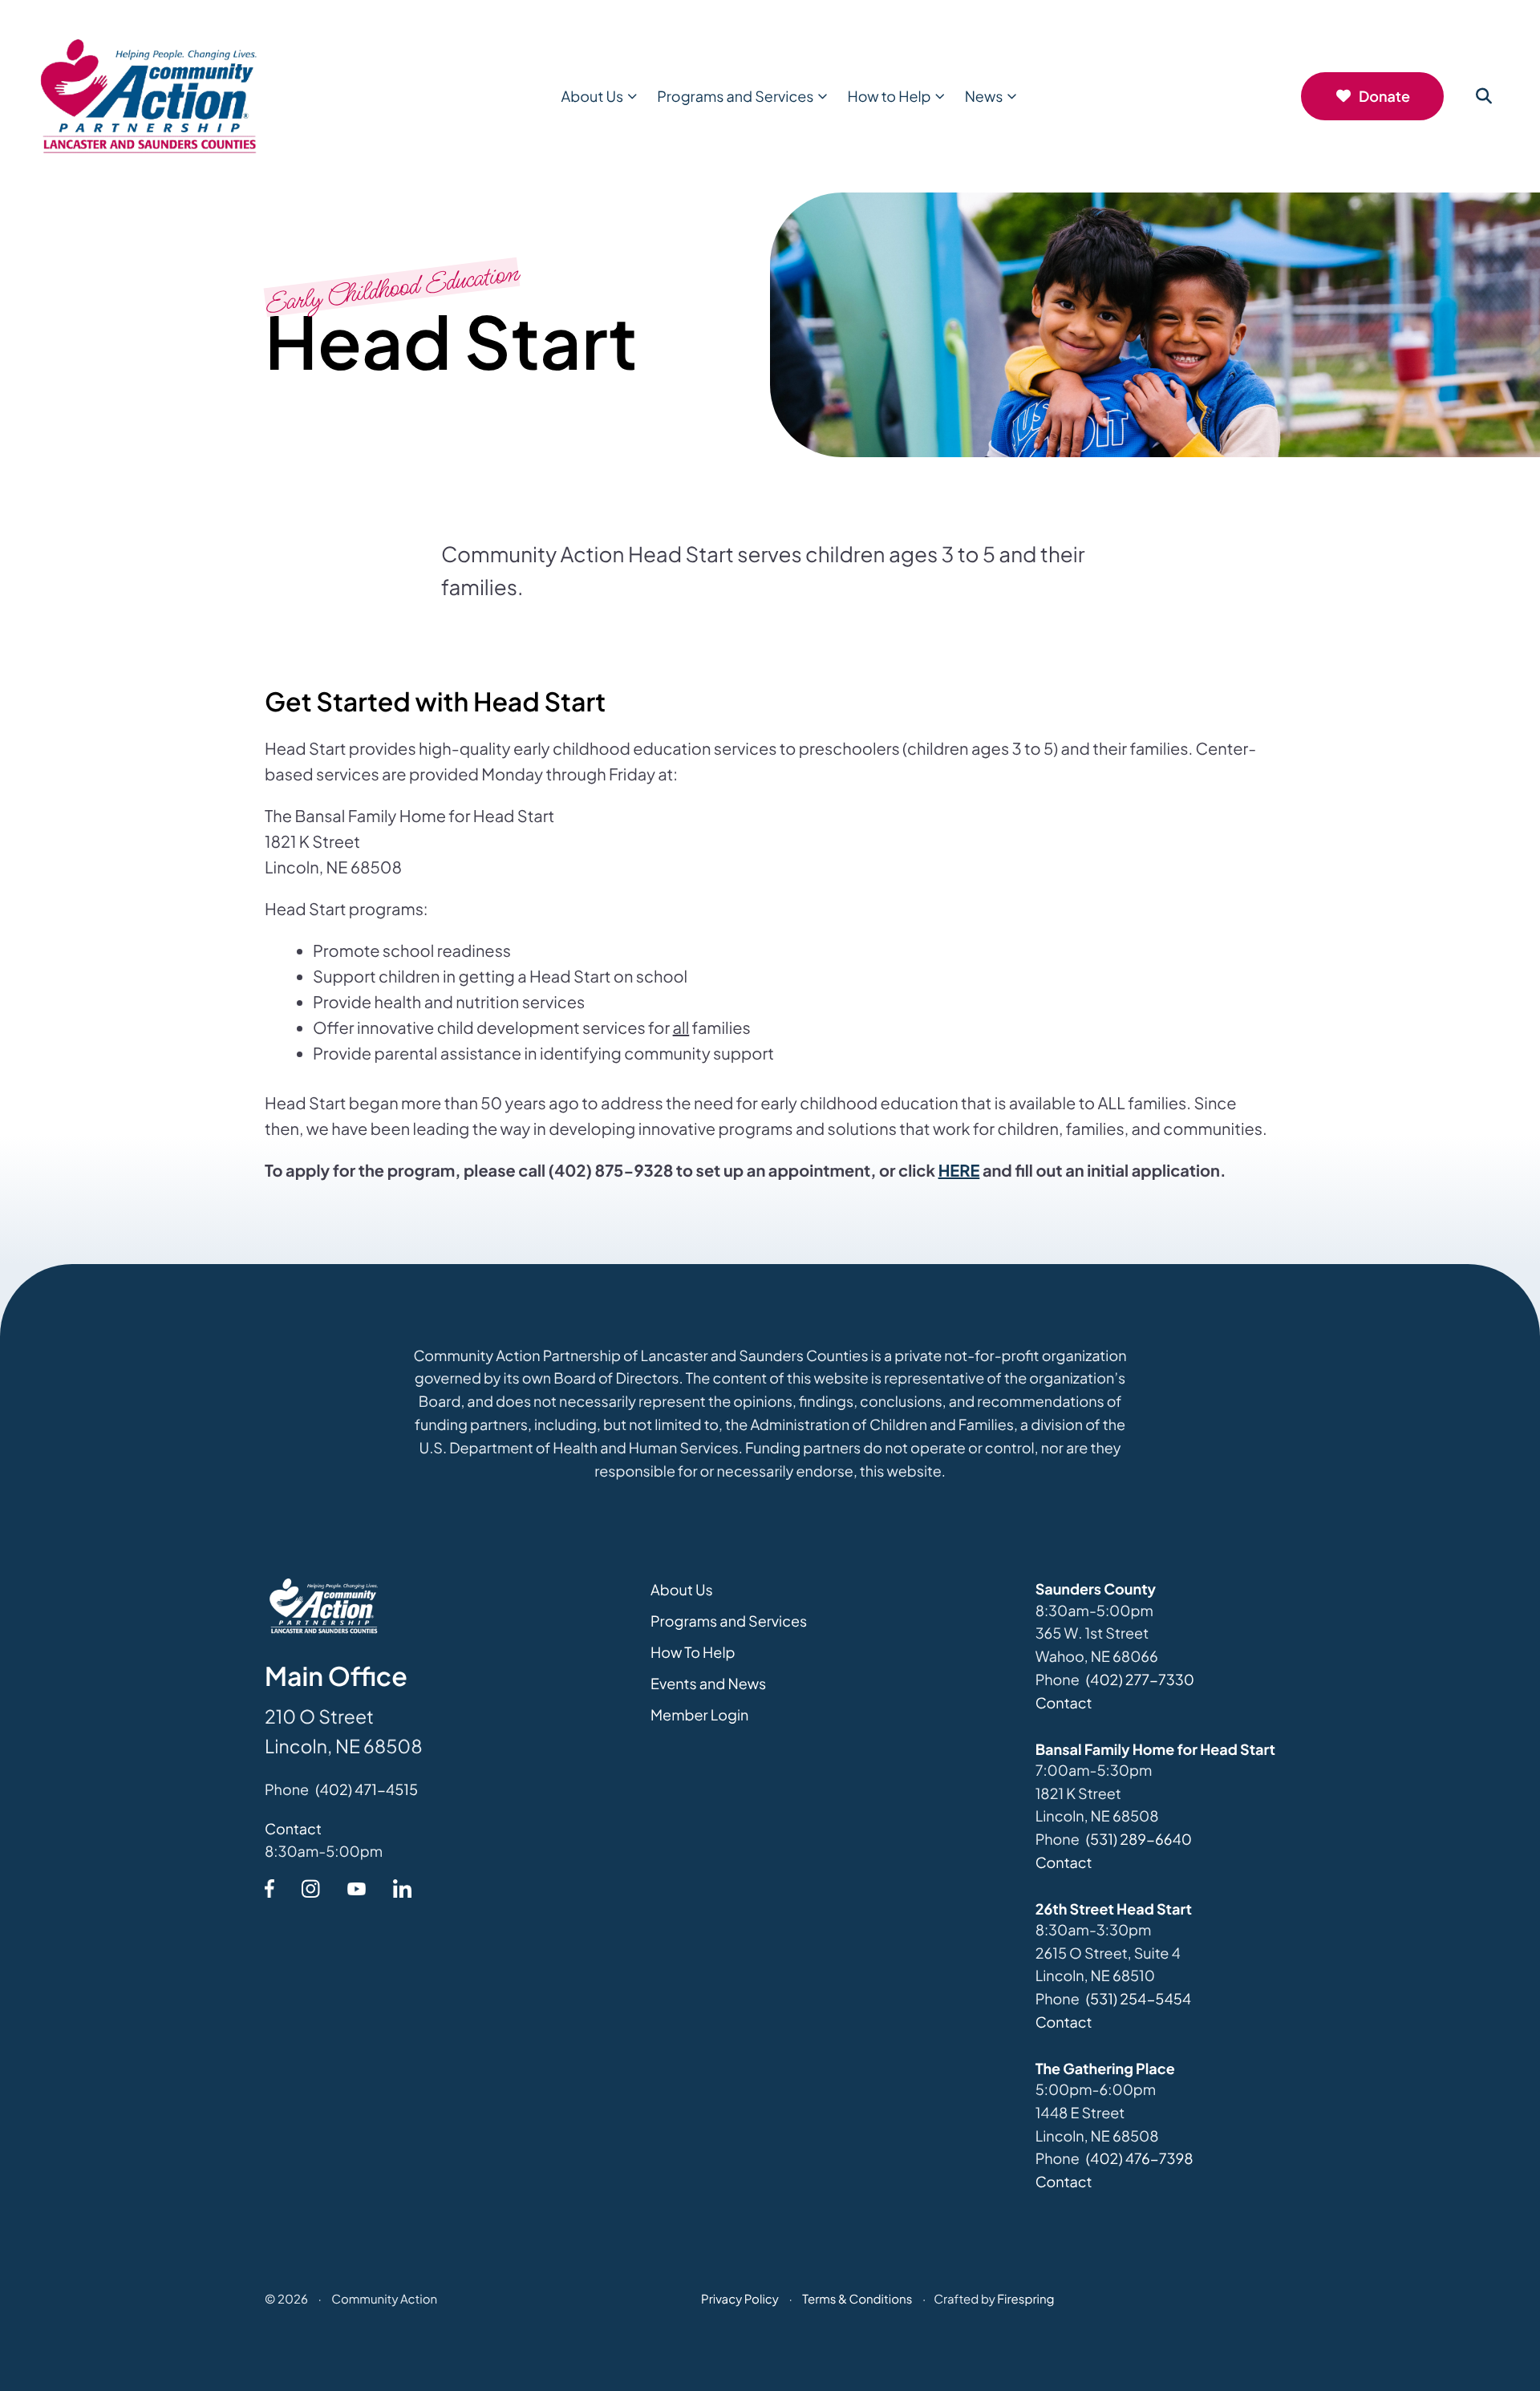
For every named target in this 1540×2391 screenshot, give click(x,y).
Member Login (699, 1714)
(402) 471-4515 (367, 1789)
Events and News (708, 1683)
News (984, 96)
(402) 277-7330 (1140, 1679)
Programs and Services (735, 96)
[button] (1484, 96)
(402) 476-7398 (1140, 2158)
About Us (593, 96)
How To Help (693, 1652)
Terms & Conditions (857, 2299)
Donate (1384, 96)
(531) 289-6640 (1139, 1839)
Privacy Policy (740, 2299)
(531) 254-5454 (1139, 1998)
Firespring (1025, 2299)
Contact (293, 1828)
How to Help (889, 96)
